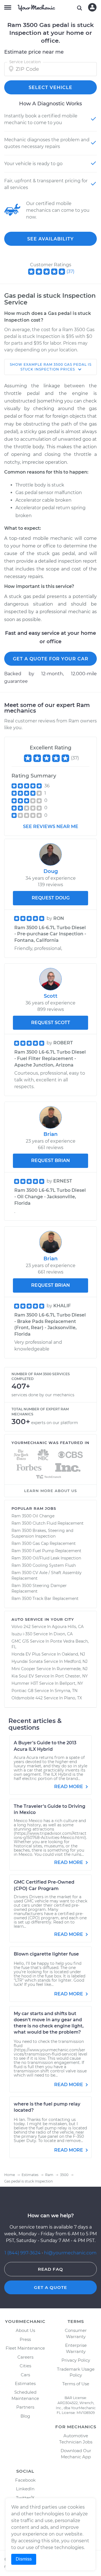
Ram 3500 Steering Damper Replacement (39, 1588)
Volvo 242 (21, 1627)
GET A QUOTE (50, 2287)
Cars (25, 2375)
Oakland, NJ (73, 1654)
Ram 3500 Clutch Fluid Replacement (48, 1523)
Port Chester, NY (72, 1676)
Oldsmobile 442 (27, 1698)
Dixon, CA (63, 1634)
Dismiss (24, 2559)
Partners (25, 2407)
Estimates (25, 2383)
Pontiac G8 (22, 1691)
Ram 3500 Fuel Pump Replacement (46, 1551)
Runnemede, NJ (72, 1669)
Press (25, 2339)
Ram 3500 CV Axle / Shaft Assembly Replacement (47, 1575)
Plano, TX (73, 1698)
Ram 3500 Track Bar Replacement (45, 1599)
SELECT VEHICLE (50, 87)
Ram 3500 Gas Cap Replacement (44, 1543)
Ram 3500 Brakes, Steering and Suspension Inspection (42, 1533)
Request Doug (51, 898)
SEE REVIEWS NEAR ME (51, 827)
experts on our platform (55, 1423)
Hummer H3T (25, 1683)
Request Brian (50, 1160)
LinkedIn (25, 2489)
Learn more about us (50, 1491)
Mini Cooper (23, 1669)
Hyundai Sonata (27, 1661)
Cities (25, 2366)
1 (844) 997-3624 (23, 2253)
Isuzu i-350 (22, 1634)
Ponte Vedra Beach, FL (50, 1644)
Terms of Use (76, 2384)
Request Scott (51, 1023)
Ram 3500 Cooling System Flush (44, 1565)
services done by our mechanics (43, 1395)
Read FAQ (50, 2269)
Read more (69, 1787)
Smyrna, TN (66, 1691)
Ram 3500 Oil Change (33, 1516)
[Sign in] (92, 7)
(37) (70, 271)
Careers (25, 2357)
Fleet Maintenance (25, 2348)
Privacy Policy (76, 2360)
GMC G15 (20, 1641)
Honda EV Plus (26, 1654)
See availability (50, 239)
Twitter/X (25, 2498)
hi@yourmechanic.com (70, 2253)
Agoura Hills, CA (68, 1627)
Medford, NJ (76, 1661)
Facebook (25, 2480)
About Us (25, 2330)
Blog (25, 2416)
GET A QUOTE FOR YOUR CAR (51, 659)
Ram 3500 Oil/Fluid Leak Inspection (46, 1558)
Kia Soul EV (23, 1676)
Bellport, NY (71, 1683)
